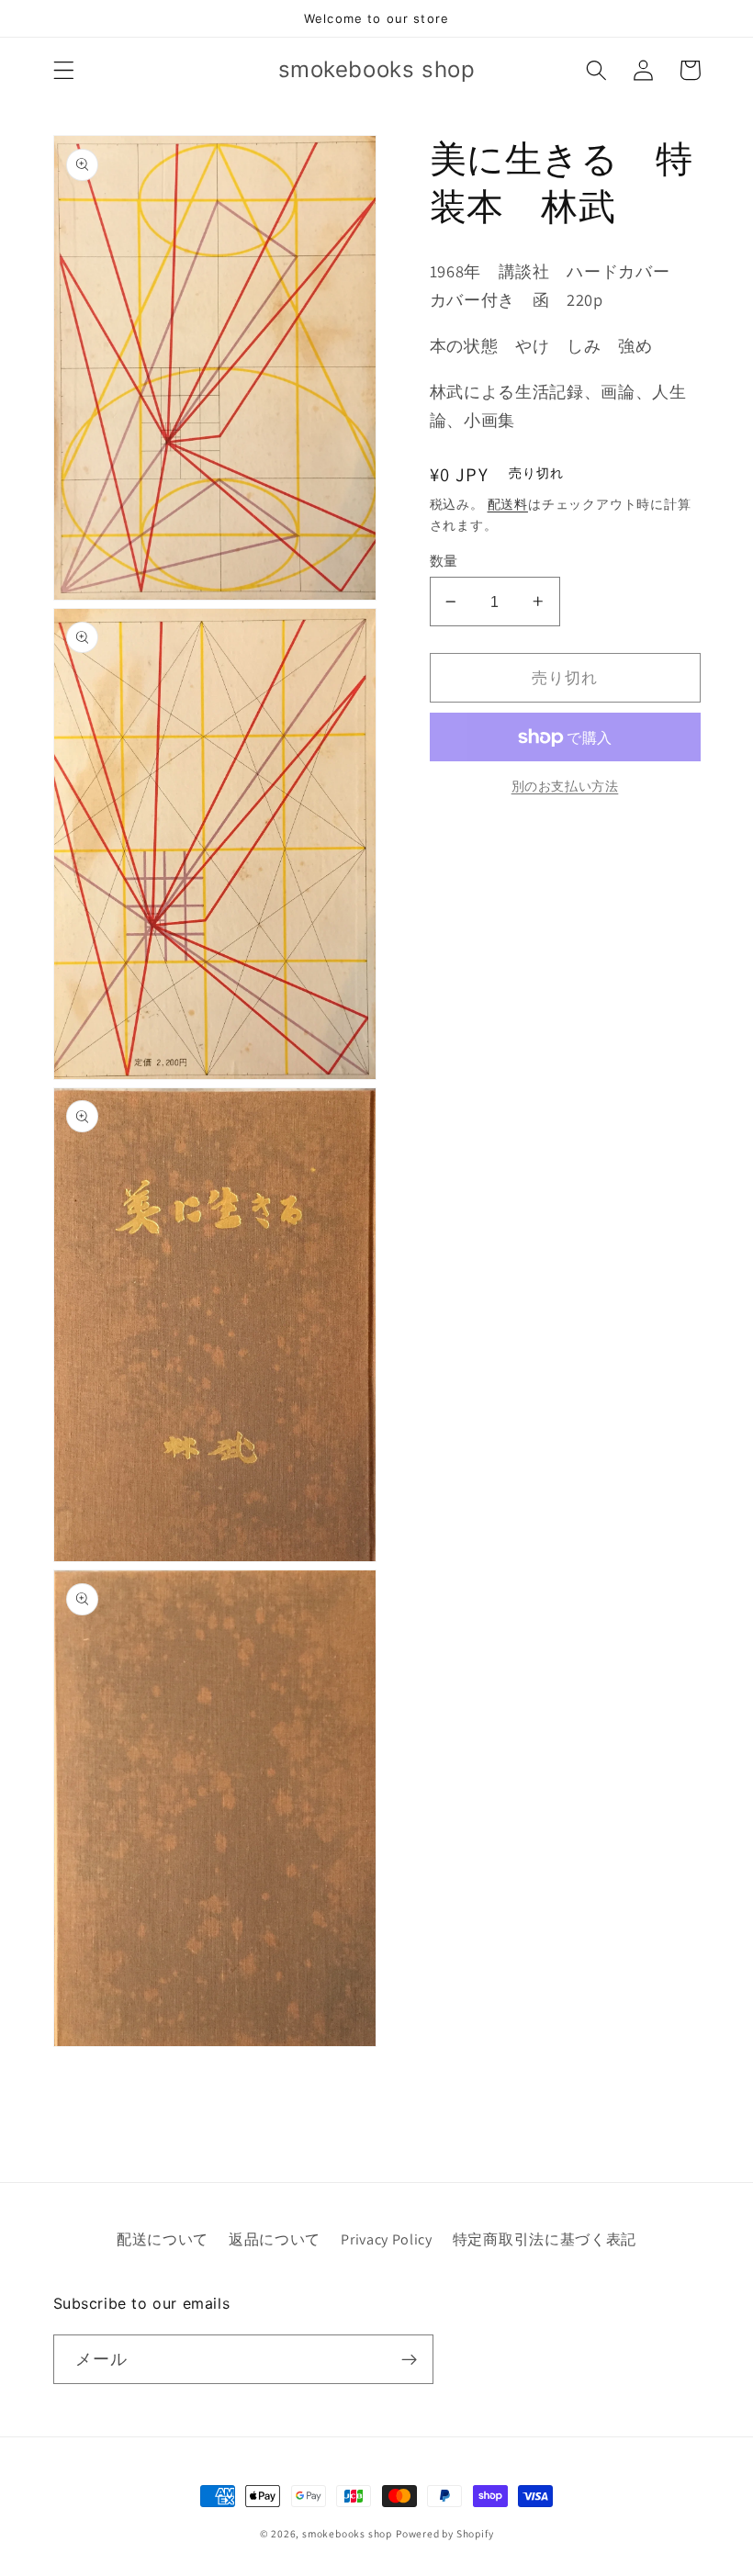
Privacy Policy (387, 2239)
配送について (163, 2239)
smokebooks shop (347, 2533)
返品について (275, 2239)
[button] (64, 70)
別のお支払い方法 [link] (565, 786)
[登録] (409, 2359)
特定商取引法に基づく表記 (545, 2239)
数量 (444, 561)
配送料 (508, 504)
